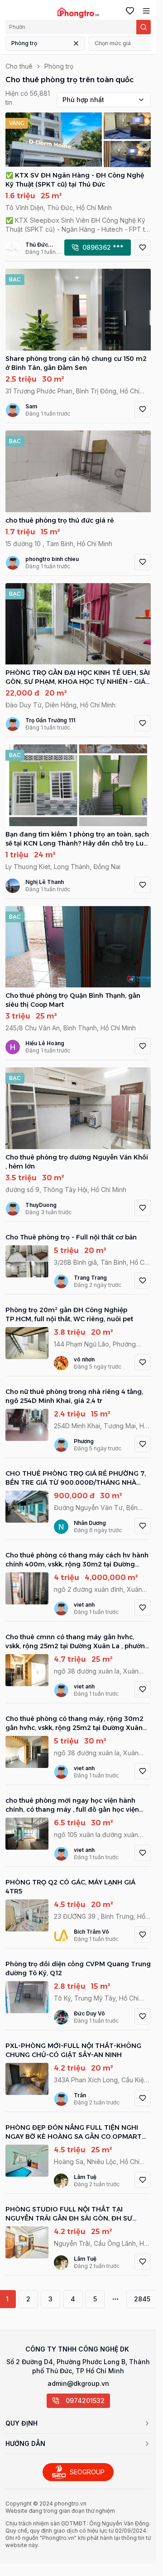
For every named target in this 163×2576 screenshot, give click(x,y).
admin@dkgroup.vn (78, 2383)
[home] (78, 13)
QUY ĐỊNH (22, 2423)
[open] (144, 11)
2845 (142, 2299)
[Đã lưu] (128, 11)
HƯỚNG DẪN (25, 2443)
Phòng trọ (24, 43)
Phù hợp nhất (83, 100)
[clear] (76, 43)
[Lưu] (143, 248)
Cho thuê (19, 66)
